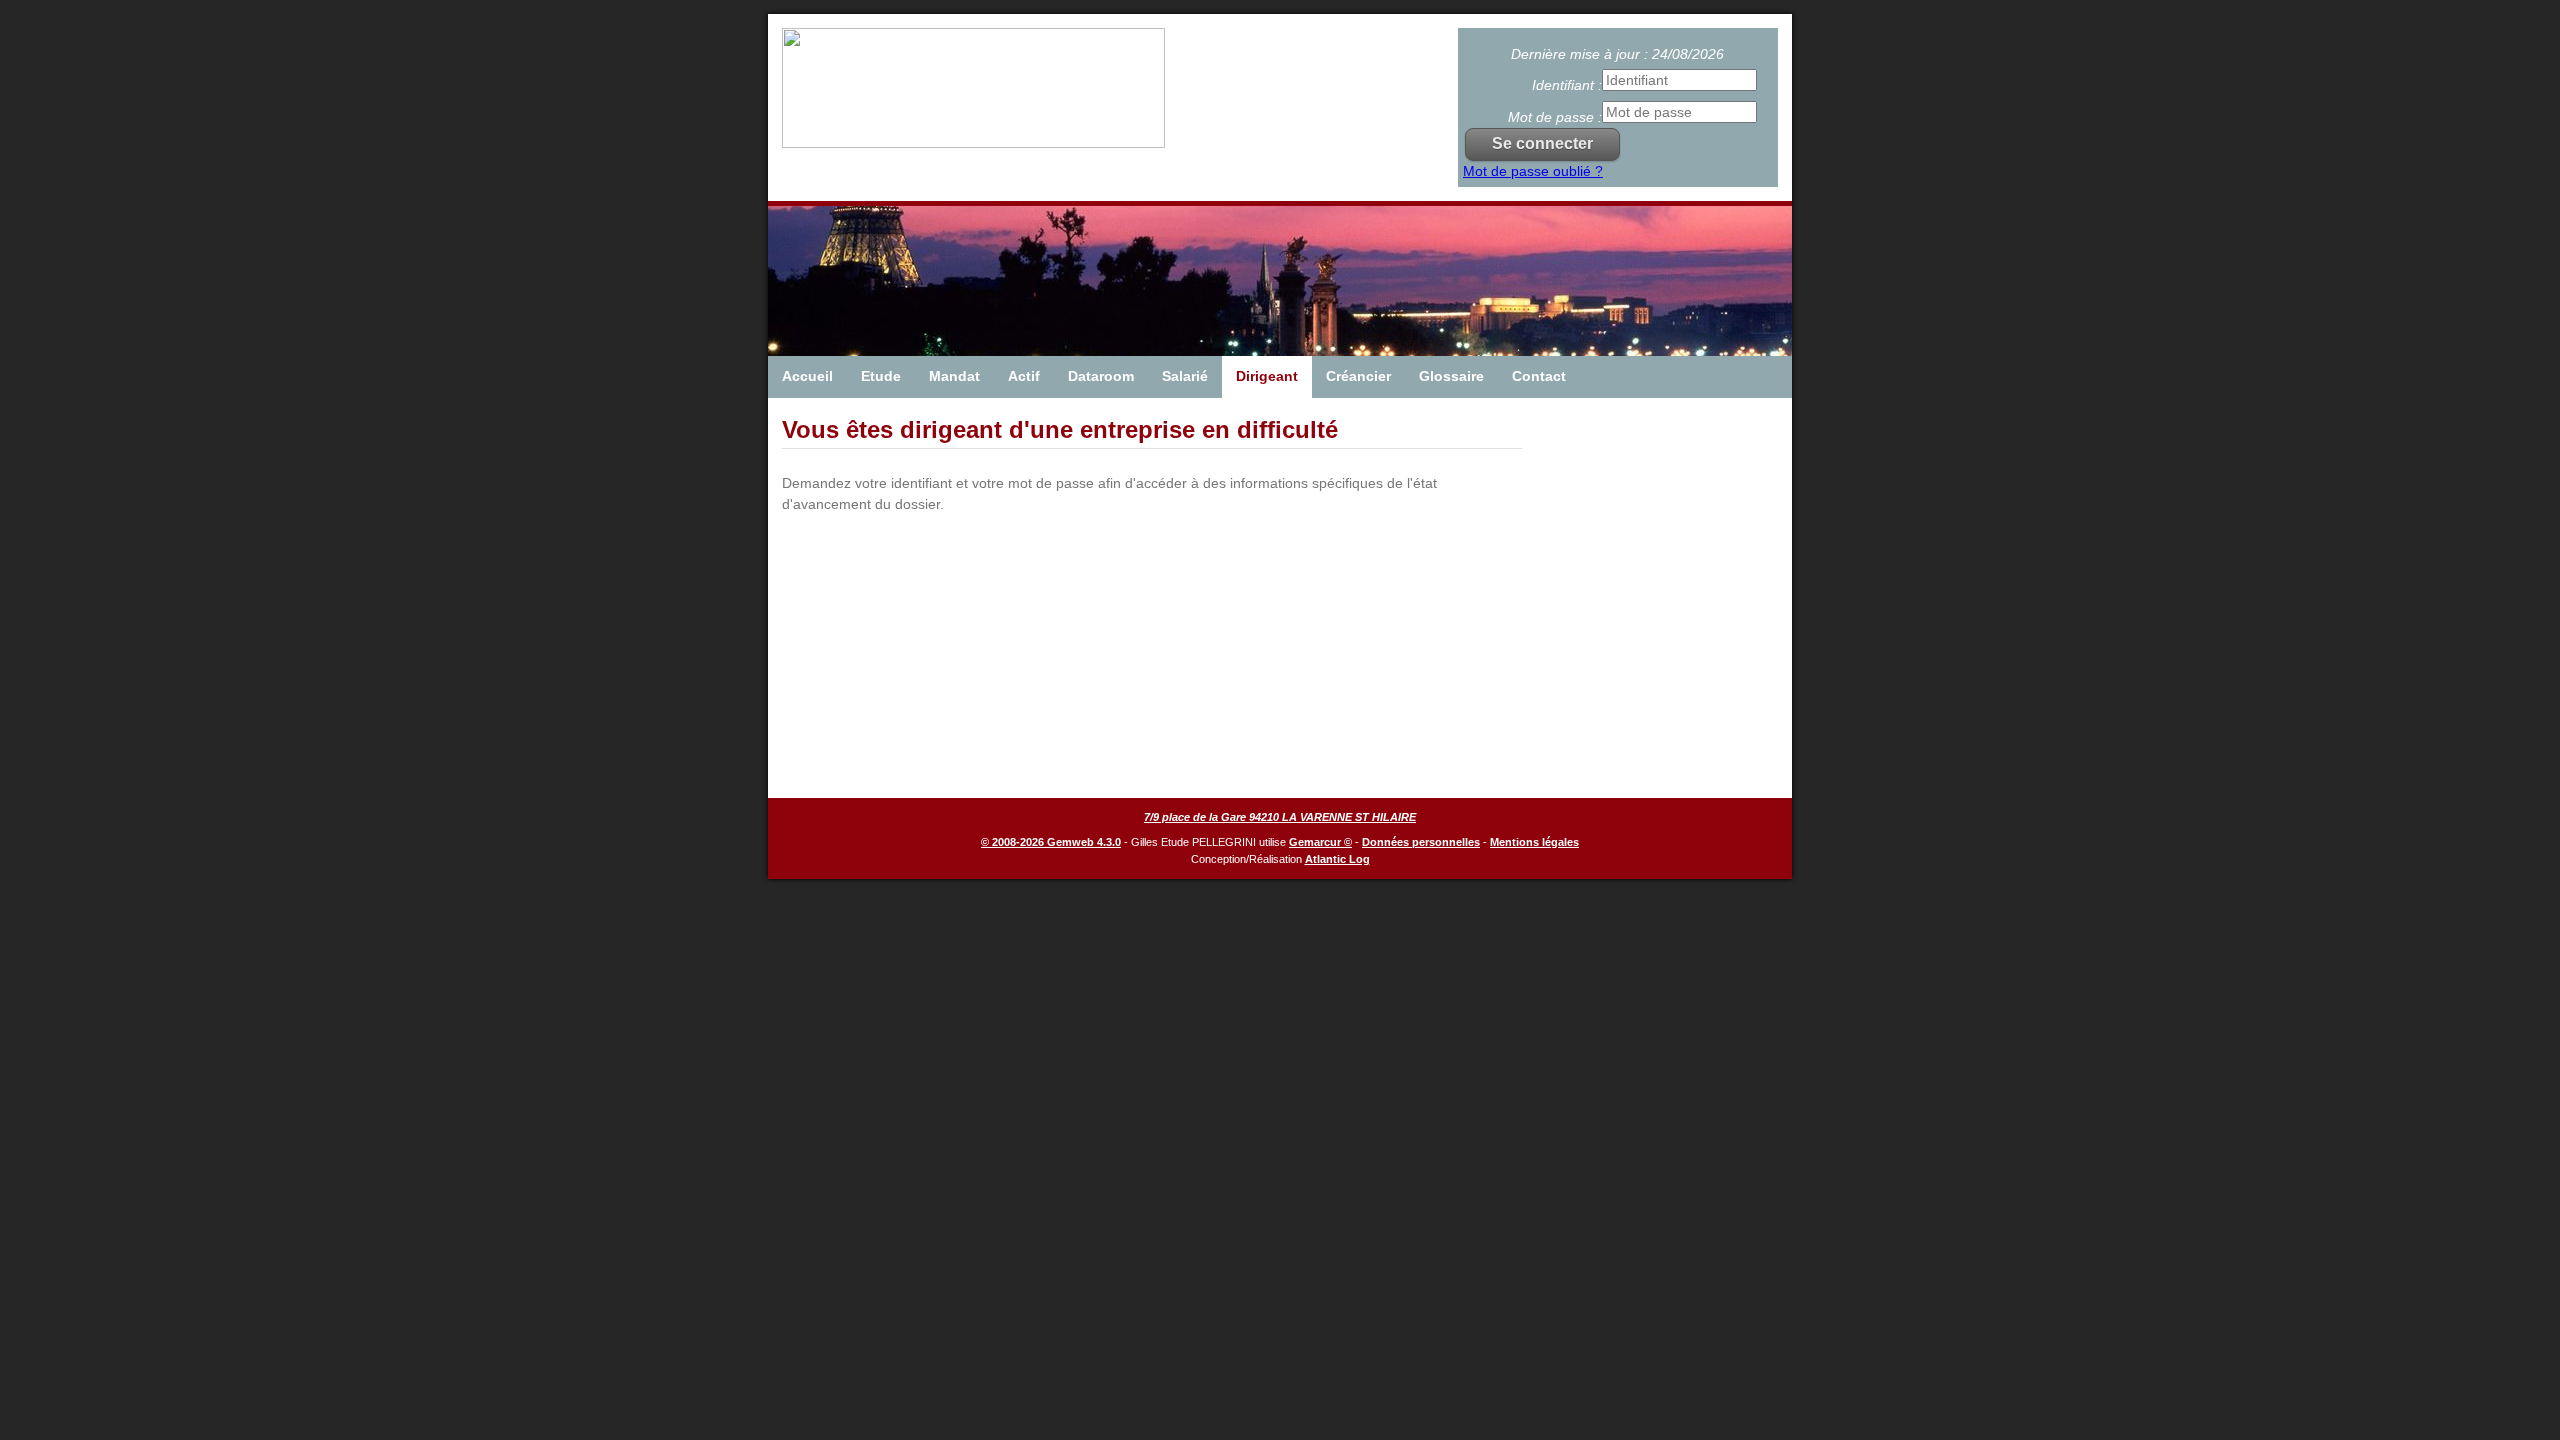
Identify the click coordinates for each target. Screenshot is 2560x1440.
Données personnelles (1421, 842)
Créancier (1358, 376)
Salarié (1185, 376)
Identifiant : (1567, 85)
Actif (1024, 376)
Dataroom (1101, 376)
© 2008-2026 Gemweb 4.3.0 (1051, 842)
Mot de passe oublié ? (1533, 171)
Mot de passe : (1555, 117)
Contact (1539, 376)
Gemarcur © (1320, 842)
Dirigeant (1267, 376)
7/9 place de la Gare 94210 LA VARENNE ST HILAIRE (1280, 817)
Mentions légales (1534, 842)
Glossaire (1451, 376)
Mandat (954, 376)
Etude (881, 376)
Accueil (807, 376)
